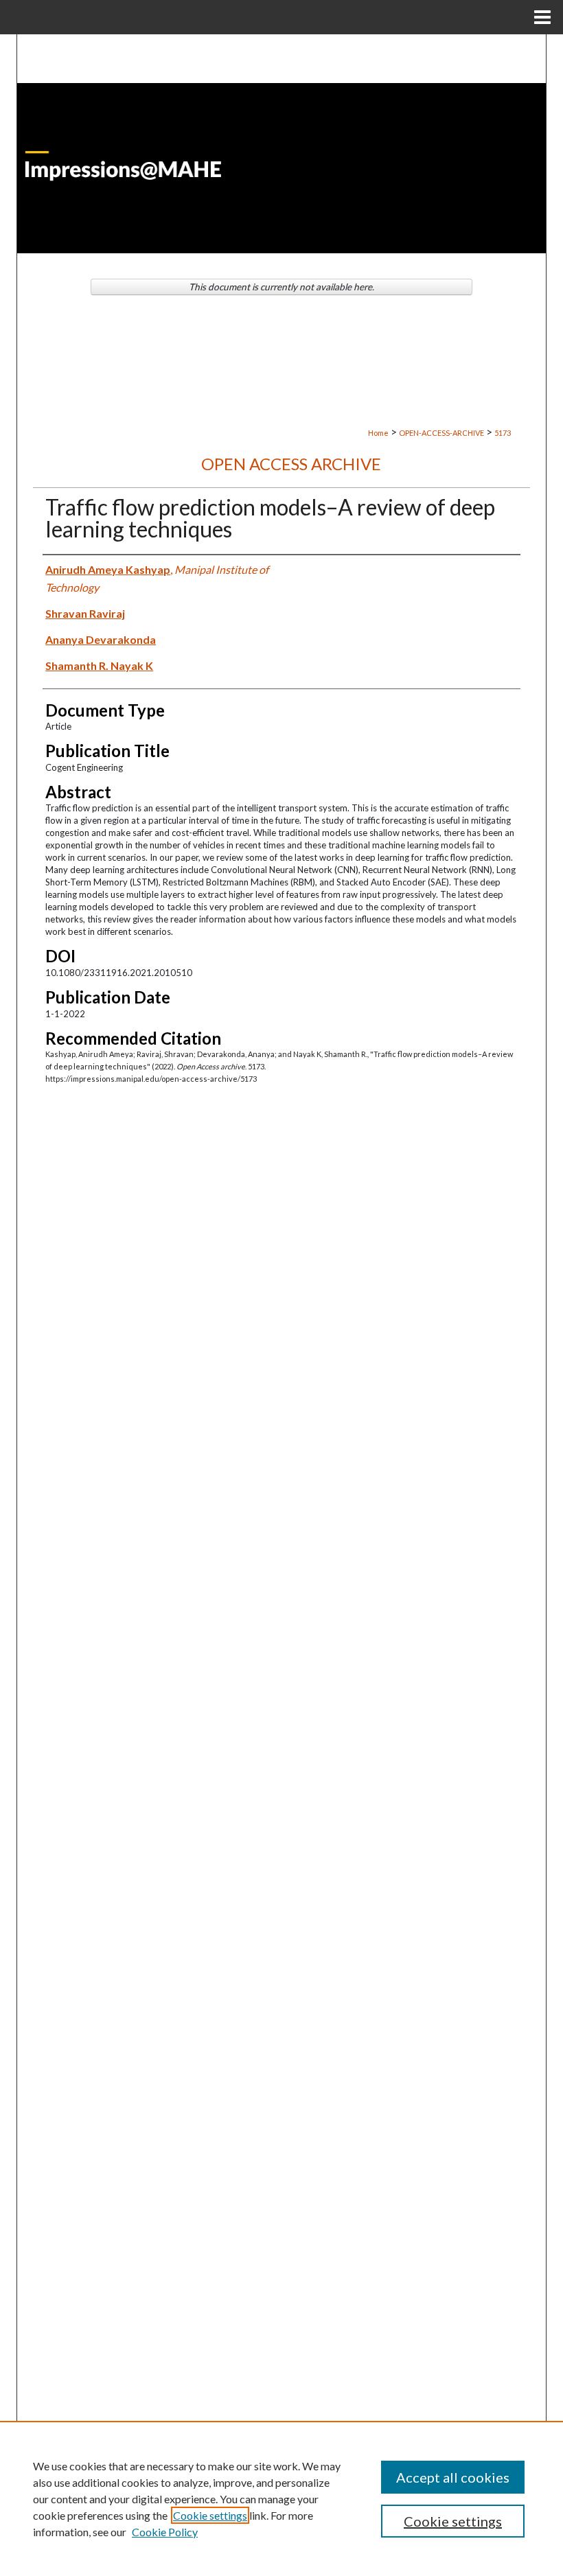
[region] (281, 2498)
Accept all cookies (453, 2477)
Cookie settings (210, 2515)
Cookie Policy (165, 2532)
